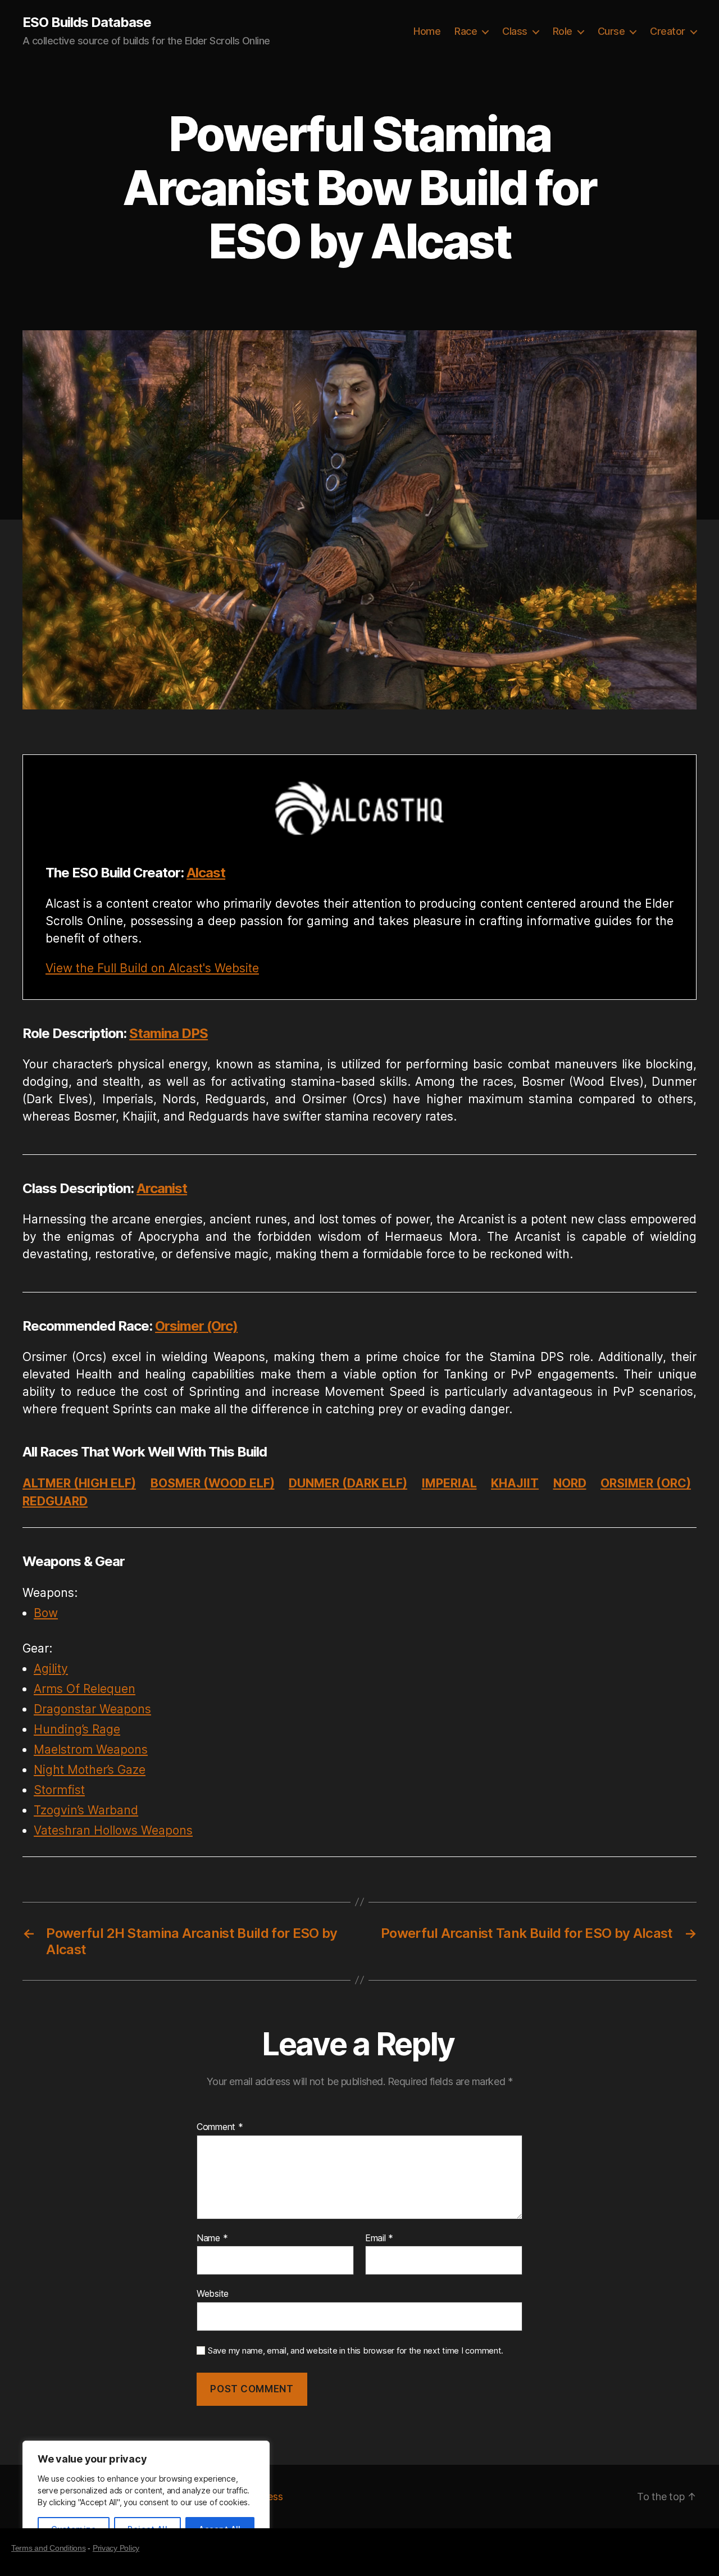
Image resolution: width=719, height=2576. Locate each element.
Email (379, 2238)
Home (427, 31)
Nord (570, 1483)
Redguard (55, 1501)
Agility (51, 1669)
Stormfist (59, 1790)
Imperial (449, 1483)
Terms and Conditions (49, 2548)
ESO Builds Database (87, 22)
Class (515, 31)
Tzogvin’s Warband (86, 1810)
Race (466, 31)
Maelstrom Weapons (91, 1749)
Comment (220, 2127)
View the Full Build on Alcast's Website (152, 968)
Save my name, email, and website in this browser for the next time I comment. (356, 2351)
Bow (46, 1613)
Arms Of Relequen (85, 1689)
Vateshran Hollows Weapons (113, 1830)
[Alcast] (359, 808)
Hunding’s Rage (77, 1729)
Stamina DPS (169, 1033)
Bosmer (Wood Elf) (213, 1483)
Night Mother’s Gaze (90, 1770)
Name (212, 2238)
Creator (668, 31)
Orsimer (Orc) (196, 1326)
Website (213, 2293)
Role (563, 31)
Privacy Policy (116, 2548)
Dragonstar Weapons (92, 1709)
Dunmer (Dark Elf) (348, 1483)
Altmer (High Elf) (79, 1483)
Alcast (206, 873)
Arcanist (162, 1188)
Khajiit (515, 1483)
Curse (611, 31)
